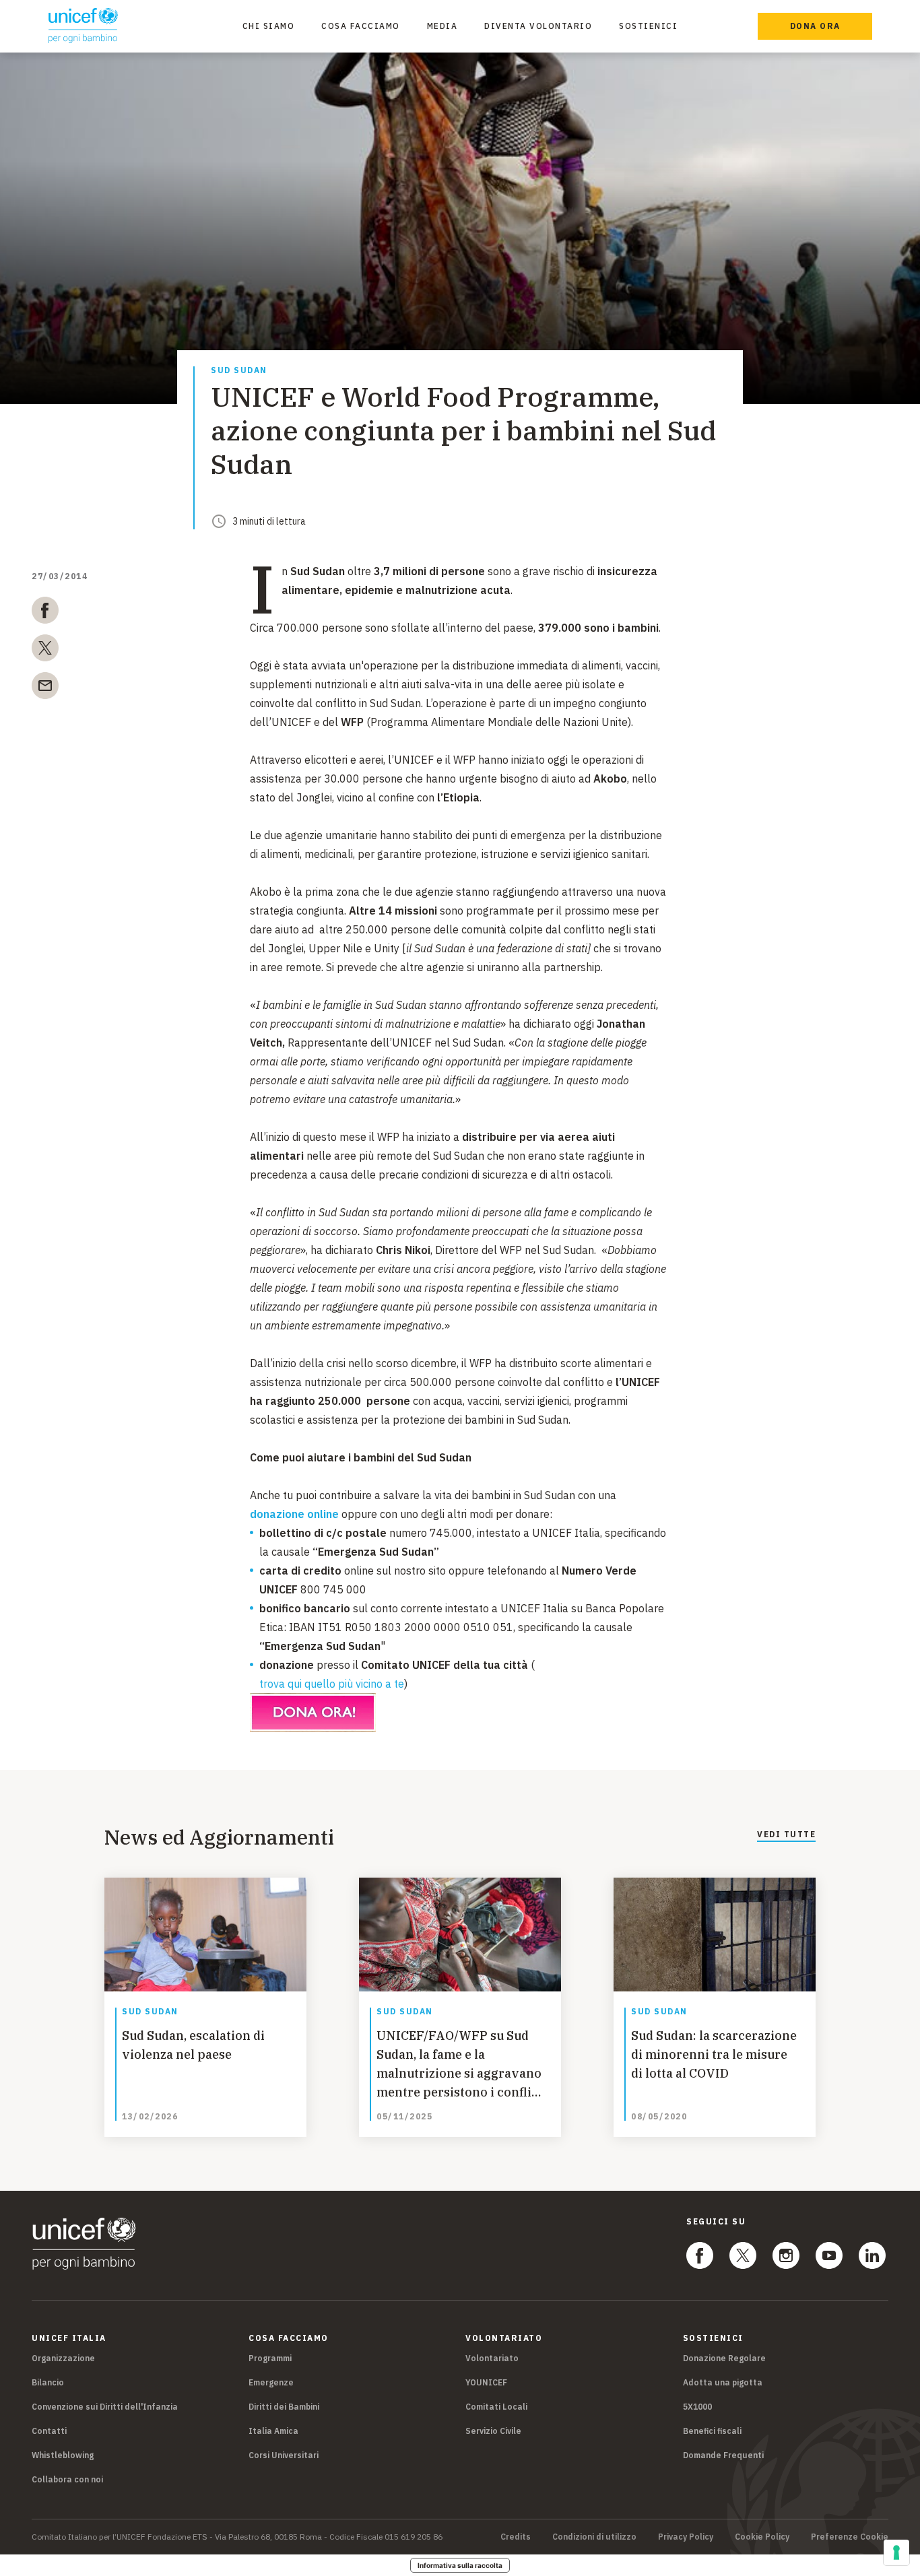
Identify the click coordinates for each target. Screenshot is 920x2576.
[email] (45, 688)
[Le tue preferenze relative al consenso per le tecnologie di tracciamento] (896, 2552)
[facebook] (45, 613)
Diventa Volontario (538, 26)
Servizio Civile (493, 2431)
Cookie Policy (762, 2537)
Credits (516, 2537)
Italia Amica (273, 2431)
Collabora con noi (67, 2479)
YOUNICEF (486, 2382)
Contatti (49, 2431)
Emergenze (271, 2382)
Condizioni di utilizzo (594, 2537)
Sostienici (648, 26)
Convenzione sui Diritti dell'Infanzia (105, 2407)
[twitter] (45, 651)
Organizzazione (63, 2358)
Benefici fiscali (712, 2431)
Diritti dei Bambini (284, 2407)
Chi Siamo (269, 26)
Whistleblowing (63, 2455)
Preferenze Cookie (850, 2537)
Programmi (270, 2358)
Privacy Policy (686, 2537)
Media (442, 26)
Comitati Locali (496, 2407)
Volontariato (492, 2358)
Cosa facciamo (361, 26)
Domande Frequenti (723, 2455)
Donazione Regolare (724, 2358)
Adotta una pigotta (723, 2382)
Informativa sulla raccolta (460, 2565)
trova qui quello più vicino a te (332, 1684)
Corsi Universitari (284, 2455)
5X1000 (697, 2407)
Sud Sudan (239, 371)
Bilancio (48, 2382)
